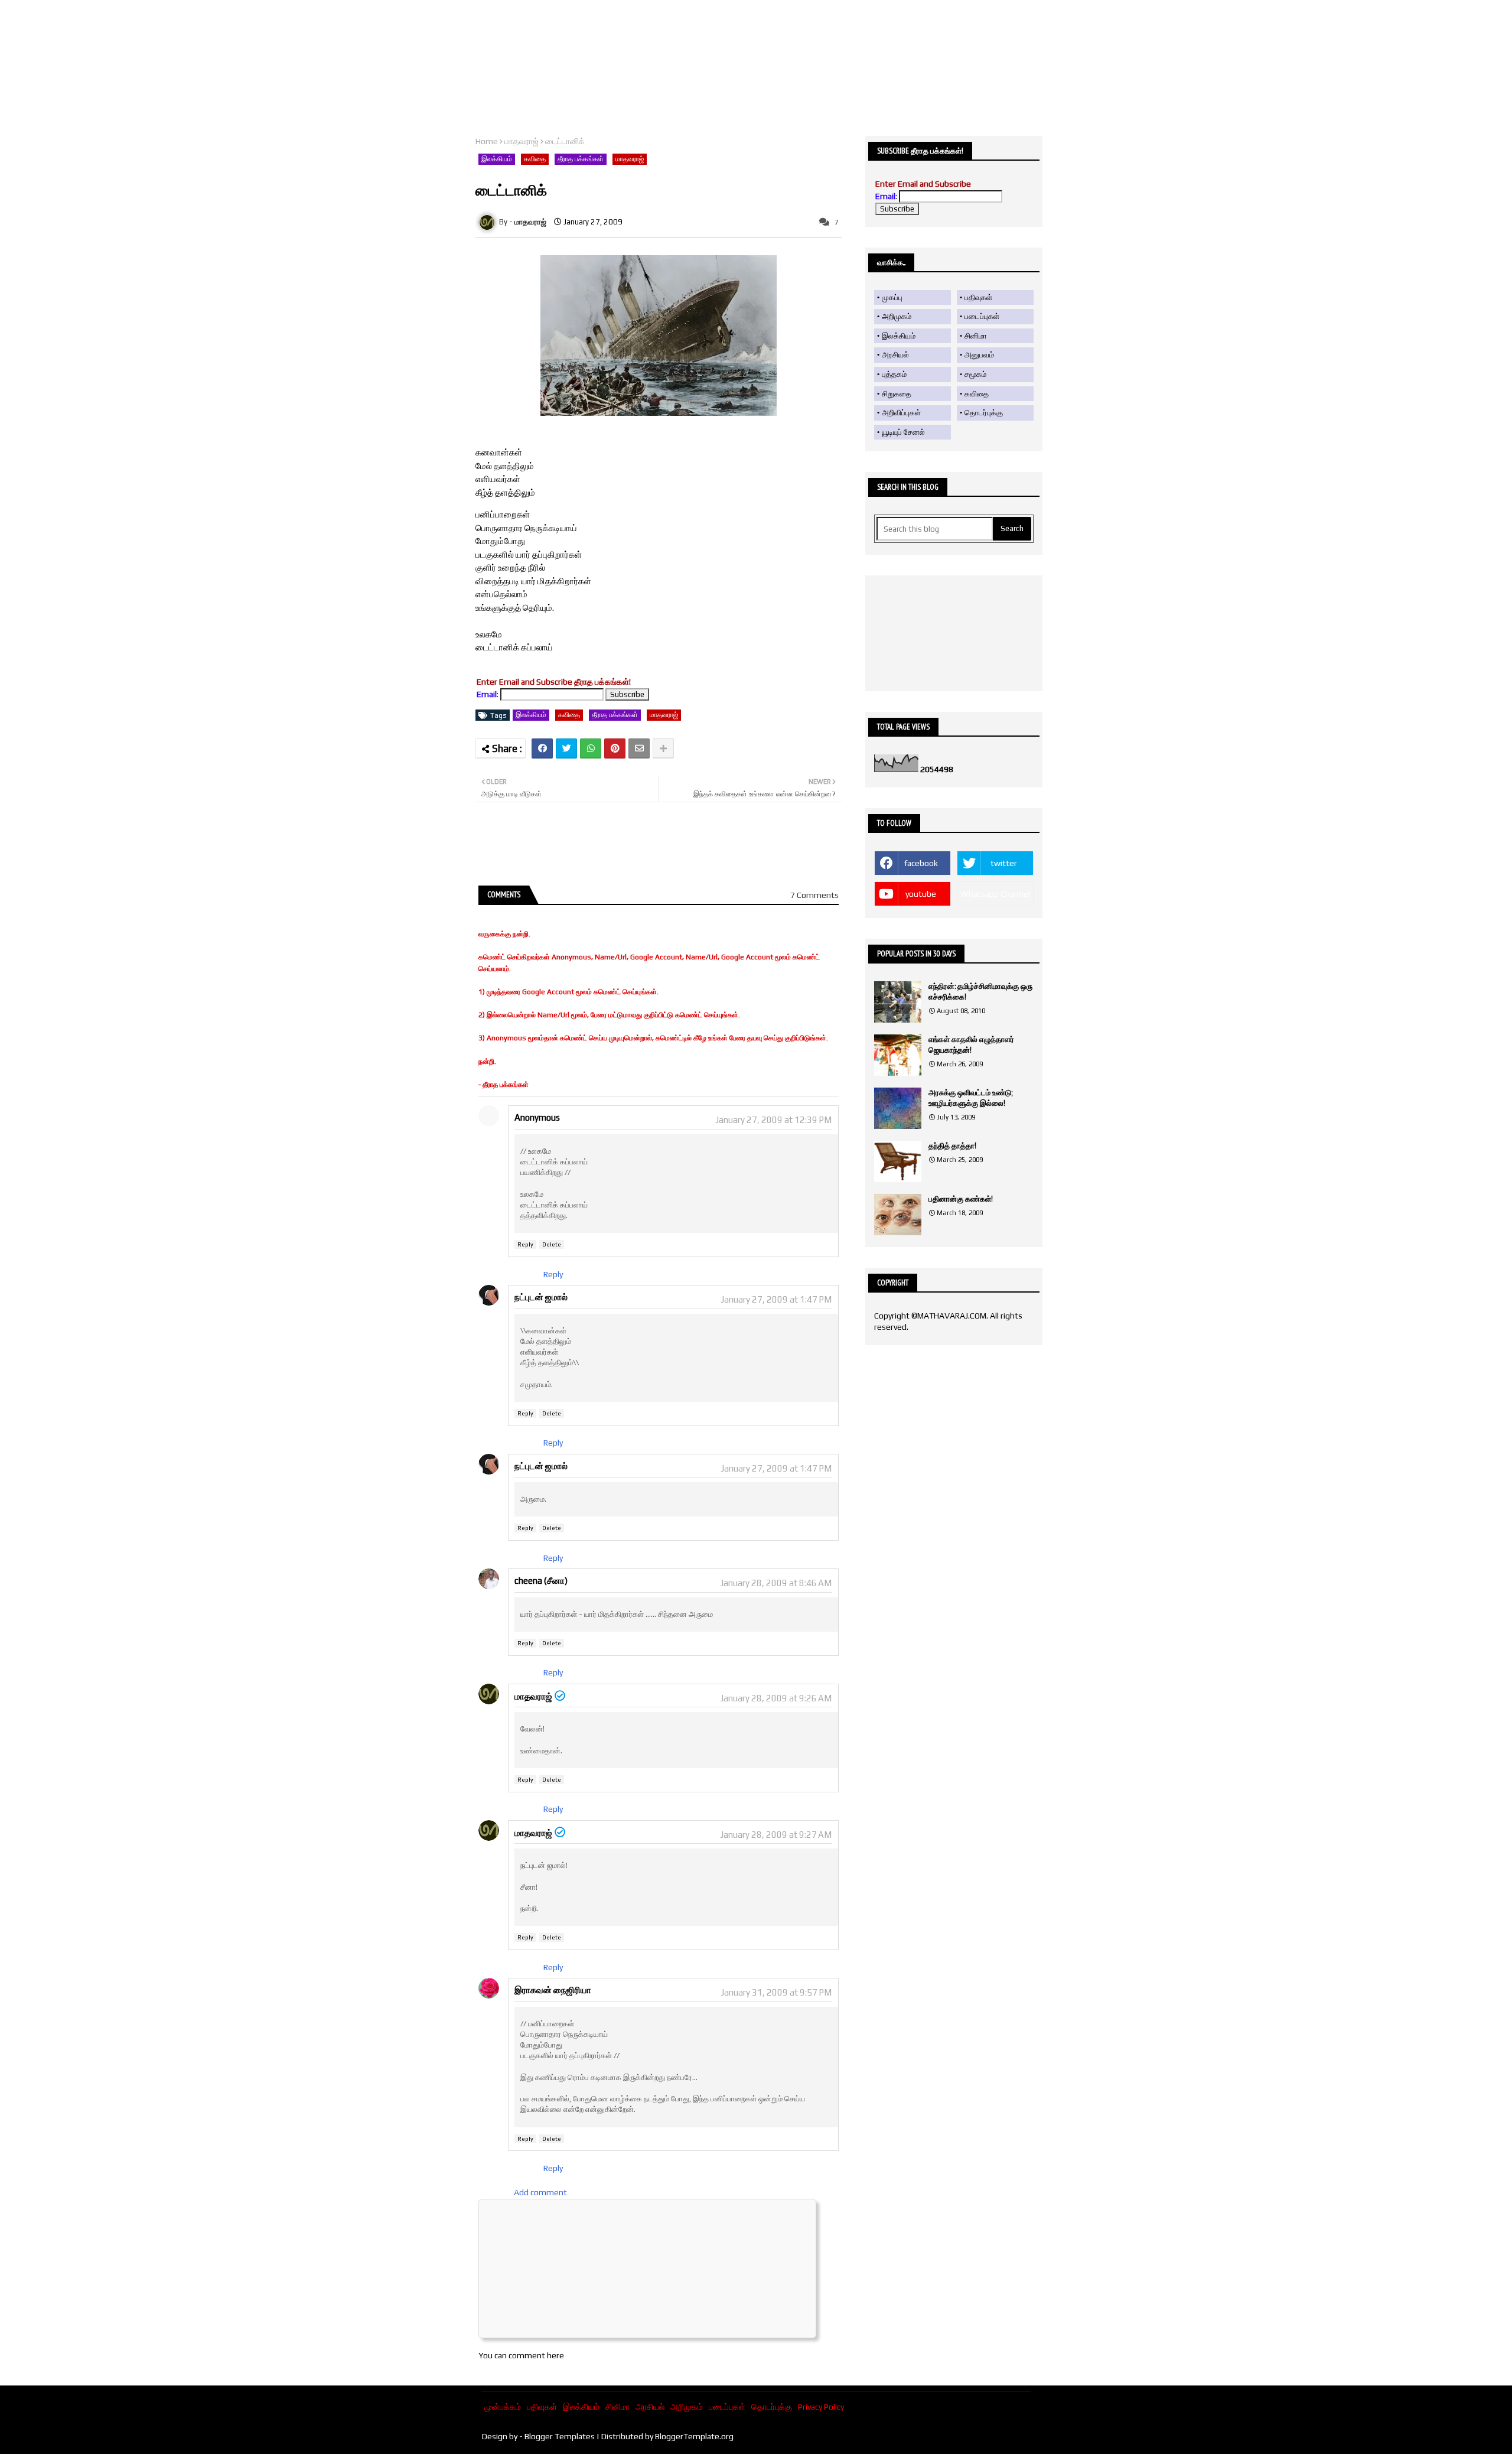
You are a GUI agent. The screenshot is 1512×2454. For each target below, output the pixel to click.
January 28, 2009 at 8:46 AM (776, 1583)
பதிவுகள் (978, 297)
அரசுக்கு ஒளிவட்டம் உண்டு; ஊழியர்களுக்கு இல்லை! (970, 1098)
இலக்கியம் (497, 159)
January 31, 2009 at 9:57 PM (776, 1992)
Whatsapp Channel (995, 894)
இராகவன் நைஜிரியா (553, 1990)
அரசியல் (895, 355)
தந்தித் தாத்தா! (952, 1146)
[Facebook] (542, 748)
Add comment (540, 2192)
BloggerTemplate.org (694, 2436)
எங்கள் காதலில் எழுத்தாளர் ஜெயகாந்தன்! (971, 1045)
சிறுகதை (897, 394)
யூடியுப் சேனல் (903, 432)
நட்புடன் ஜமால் (541, 1297)
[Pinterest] (615, 748)
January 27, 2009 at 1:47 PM (776, 1299)
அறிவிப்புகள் (901, 413)
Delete (552, 1244)
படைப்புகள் (982, 316)
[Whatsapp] (591, 748)
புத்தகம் (894, 374)
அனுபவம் (979, 355)
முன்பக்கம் (503, 2407)
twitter (1004, 863)
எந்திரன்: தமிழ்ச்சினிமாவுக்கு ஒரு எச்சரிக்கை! (980, 992)
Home (487, 141)
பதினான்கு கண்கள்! (961, 1199)
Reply (525, 1244)
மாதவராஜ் (522, 141)
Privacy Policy (821, 2407)
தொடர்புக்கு (984, 413)
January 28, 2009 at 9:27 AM (776, 1835)
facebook (921, 863)
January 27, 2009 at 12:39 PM (773, 1120)
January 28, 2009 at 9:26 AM (776, 1698)
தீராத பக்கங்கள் (581, 159)
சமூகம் (975, 374)
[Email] (639, 748)
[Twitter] (566, 748)
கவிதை (535, 159)
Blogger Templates (560, 2436)
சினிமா (976, 336)
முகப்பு (892, 297)
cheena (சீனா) (541, 1581)
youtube (921, 894)
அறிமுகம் (897, 316)
